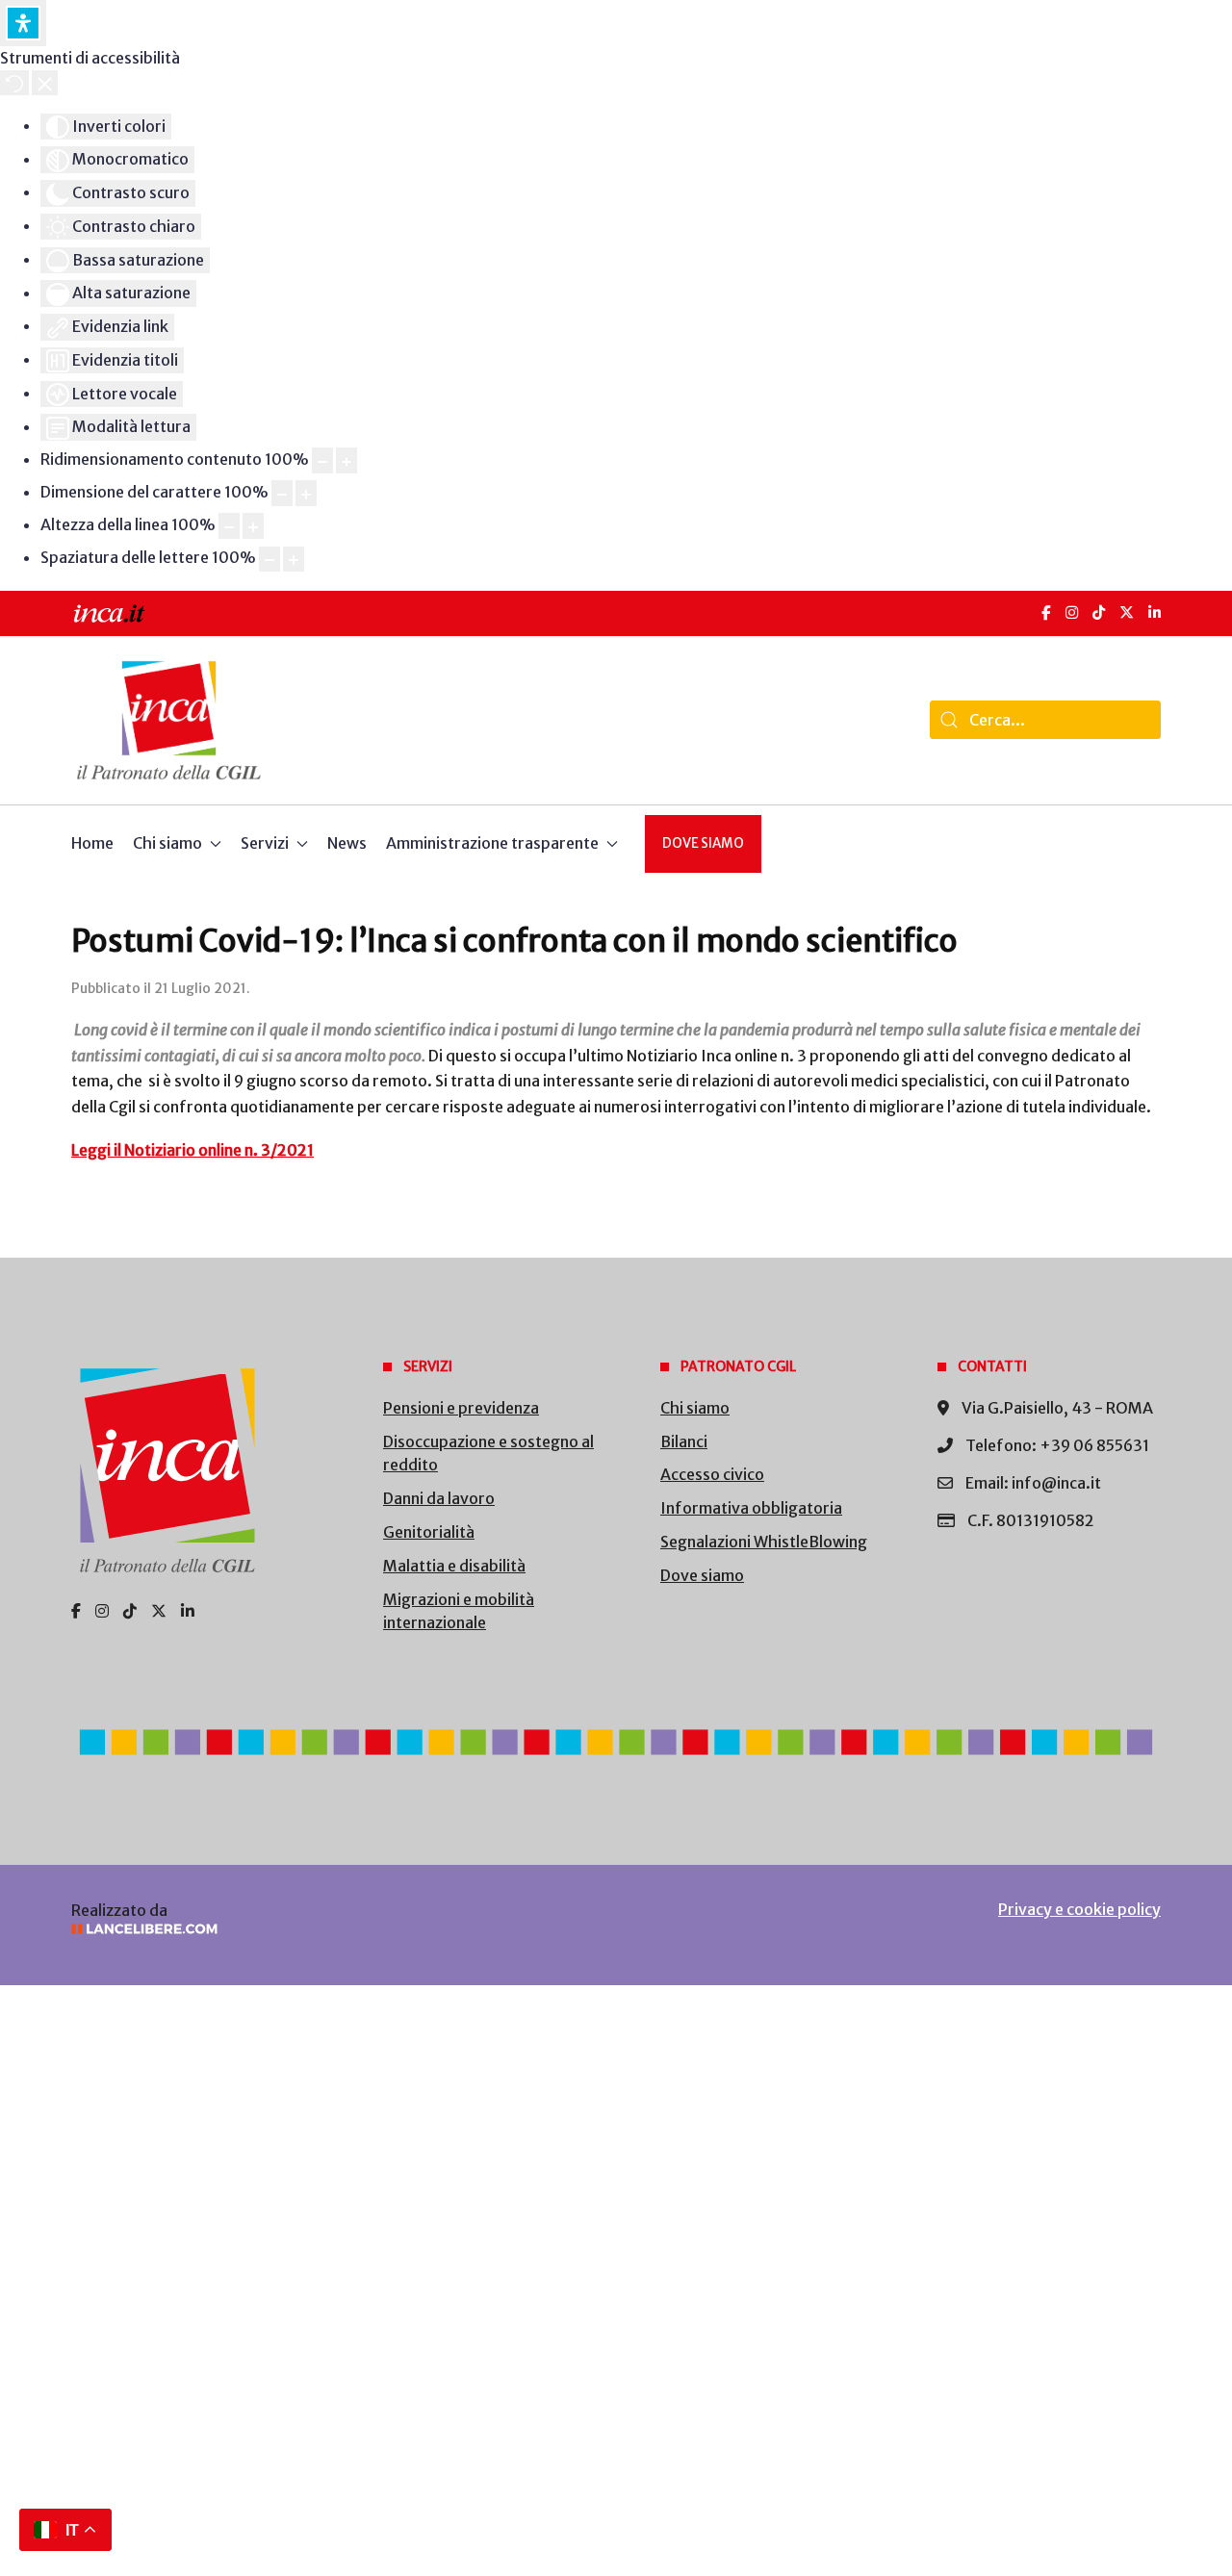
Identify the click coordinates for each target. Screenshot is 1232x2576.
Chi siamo (695, 1408)
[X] (1127, 612)
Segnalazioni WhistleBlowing (764, 1542)
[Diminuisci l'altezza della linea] (229, 526)
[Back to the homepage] (169, 720)
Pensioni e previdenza (461, 1408)
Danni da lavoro (439, 1498)
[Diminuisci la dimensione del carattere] (282, 493)
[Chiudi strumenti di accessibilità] (45, 83)
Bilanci (684, 1441)
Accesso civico (712, 1474)
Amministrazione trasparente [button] (492, 843)
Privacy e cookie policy (1079, 1909)
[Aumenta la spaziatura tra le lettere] (294, 560)
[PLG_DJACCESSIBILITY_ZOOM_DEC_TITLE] (322, 460)
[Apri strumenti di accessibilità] (23, 23)
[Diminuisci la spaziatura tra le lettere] (269, 560)
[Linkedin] (188, 1611)
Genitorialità (429, 1532)
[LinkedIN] (1155, 612)
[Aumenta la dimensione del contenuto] (346, 460)
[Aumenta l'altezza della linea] (253, 526)
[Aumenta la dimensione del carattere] (306, 493)
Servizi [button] (265, 843)
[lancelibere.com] (327, 1929)
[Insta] (102, 1611)
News (347, 843)
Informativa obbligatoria (751, 1508)
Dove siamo (703, 843)
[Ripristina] (14, 83)
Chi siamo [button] (167, 843)
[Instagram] (1072, 612)
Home (92, 843)
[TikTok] (1099, 612)
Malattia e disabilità (454, 1566)
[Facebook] (1046, 612)
